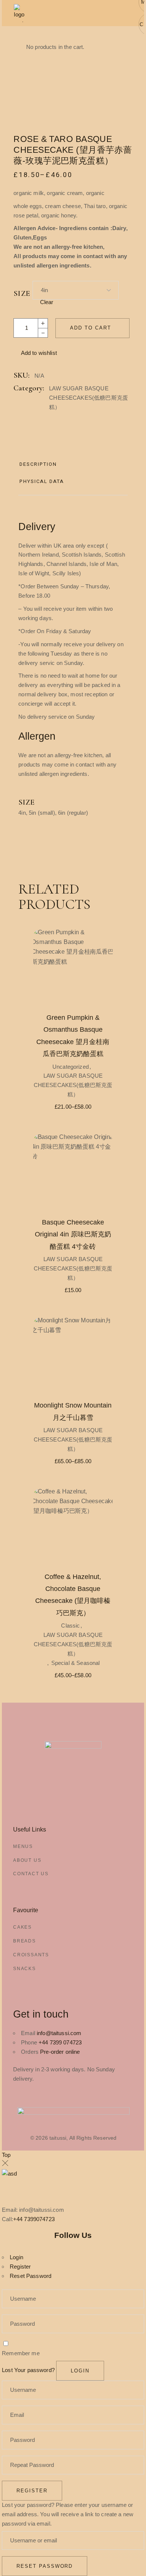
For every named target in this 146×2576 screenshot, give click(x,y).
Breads (25, 1941)
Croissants (31, 1955)
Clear (47, 302)
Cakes (22, 1927)
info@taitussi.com (59, 2033)
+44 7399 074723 (60, 2042)
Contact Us (31, 1874)
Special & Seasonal (76, 1663)
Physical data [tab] (42, 481)
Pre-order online (60, 2052)
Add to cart (90, 328)
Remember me (21, 2353)
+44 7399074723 (34, 2219)
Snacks (25, 1969)
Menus (23, 1846)
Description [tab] (38, 464)
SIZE (22, 294)
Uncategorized (71, 1067)
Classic (70, 1626)
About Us (27, 1860)
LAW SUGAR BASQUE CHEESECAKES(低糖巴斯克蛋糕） (89, 398)
